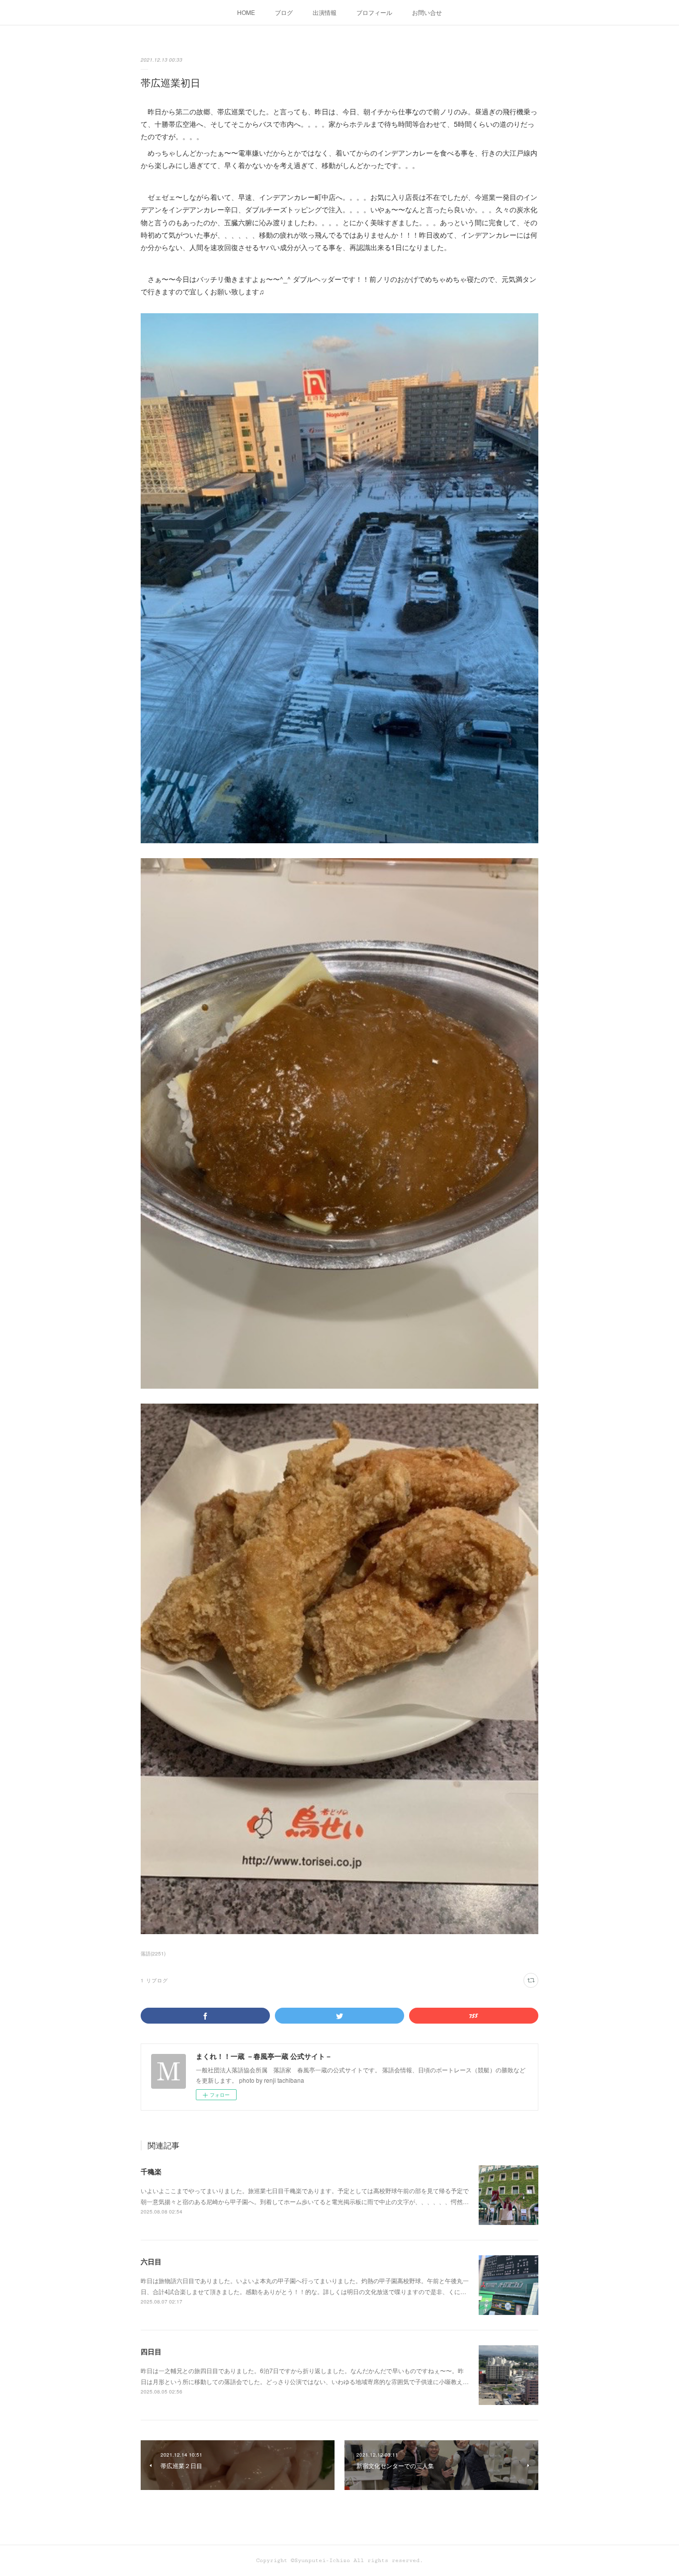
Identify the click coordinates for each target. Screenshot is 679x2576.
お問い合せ (427, 12)
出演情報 (325, 12)
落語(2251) (153, 1954)
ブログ (284, 12)
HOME (246, 12)
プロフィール (374, 12)
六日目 (151, 2261)
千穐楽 (151, 2171)
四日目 (151, 2351)
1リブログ (154, 1980)
